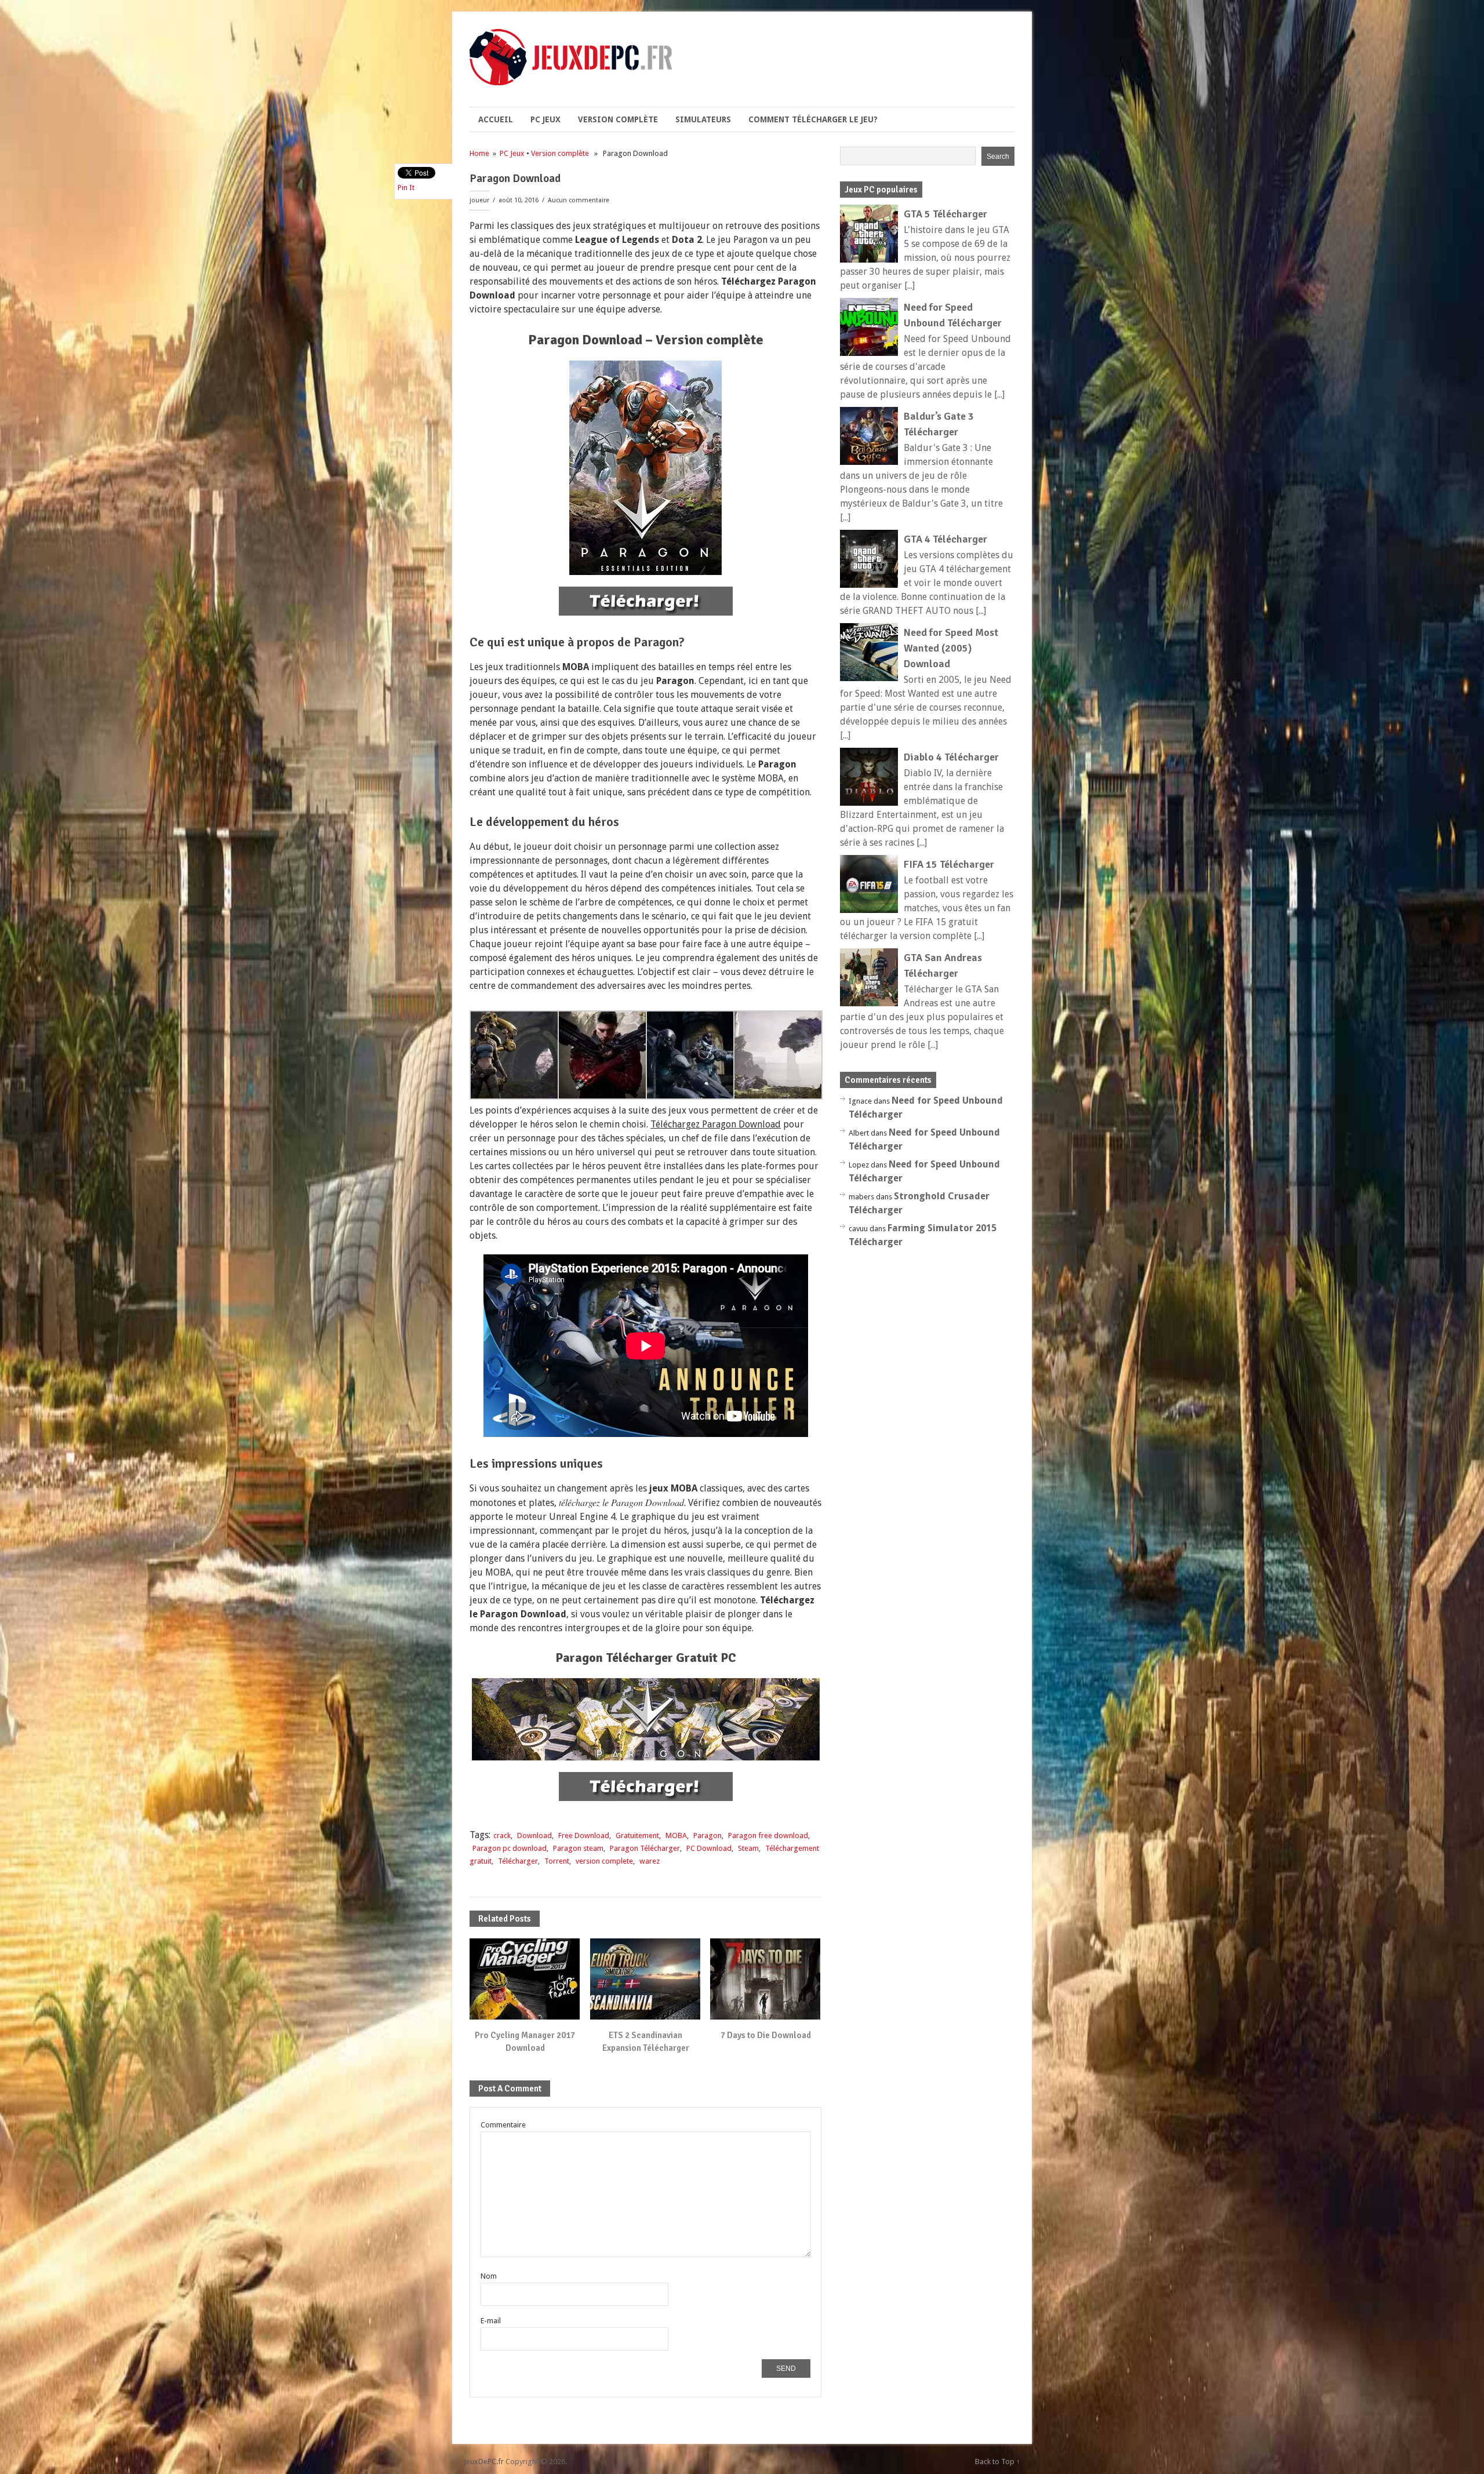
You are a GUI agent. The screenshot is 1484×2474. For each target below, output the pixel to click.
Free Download (584, 1836)
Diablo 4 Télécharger (951, 757)
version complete (604, 1861)
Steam (748, 1848)
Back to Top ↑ (998, 2462)
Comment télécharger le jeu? (813, 119)
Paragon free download (768, 1836)
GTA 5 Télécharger (945, 214)
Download (534, 1836)
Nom (489, 2276)
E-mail (491, 2321)
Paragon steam (578, 1848)
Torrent (557, 1861)
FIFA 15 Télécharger (949, 864)
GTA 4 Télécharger (945, 539)
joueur (479, 200)
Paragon (708, 1836)
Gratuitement (637, 1836)
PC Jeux (545, 119)
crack (502, 1836)
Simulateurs (703, 119)
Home (479, 153)
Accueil (496, 119)
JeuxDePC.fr (484, 2462)
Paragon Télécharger (645, 1848)
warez (650, 1861)
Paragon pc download (510, 1848)
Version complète (618, 119)
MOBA (676, 1836)
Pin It (406, 188)
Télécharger (518, 1861)
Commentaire (503, 2125)
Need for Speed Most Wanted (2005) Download (951, 648)
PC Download (709, 1848)
